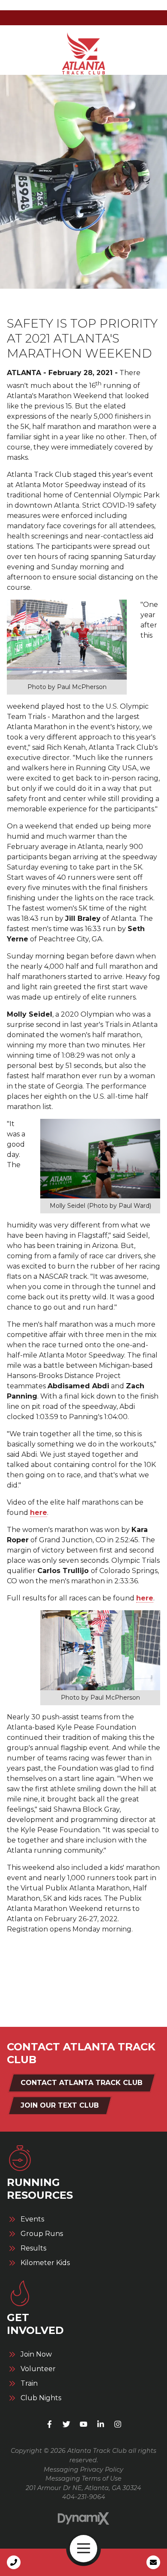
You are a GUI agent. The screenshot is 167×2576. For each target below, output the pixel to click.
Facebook (49, 2424)
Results (33, 2248)
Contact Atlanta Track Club (82, 2083)
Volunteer (38, 2369)
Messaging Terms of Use (83, 2478)
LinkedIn (101, 2424)
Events (32, 2219)
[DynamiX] (83, 2518)
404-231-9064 (84, 2497)
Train (29, 2384)
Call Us (14, 2562)
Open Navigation (83, 2549)
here (39, 1513)
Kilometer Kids (45, 2263)
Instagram (118, 2424)
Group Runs (42, 2234)
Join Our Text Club (60, 2105)
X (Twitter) (66, 2424)
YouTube (83, 2424)
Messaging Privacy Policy (83, 2470)
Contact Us (153, 2562)
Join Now (36, 2354)
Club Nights (41, 2398)
